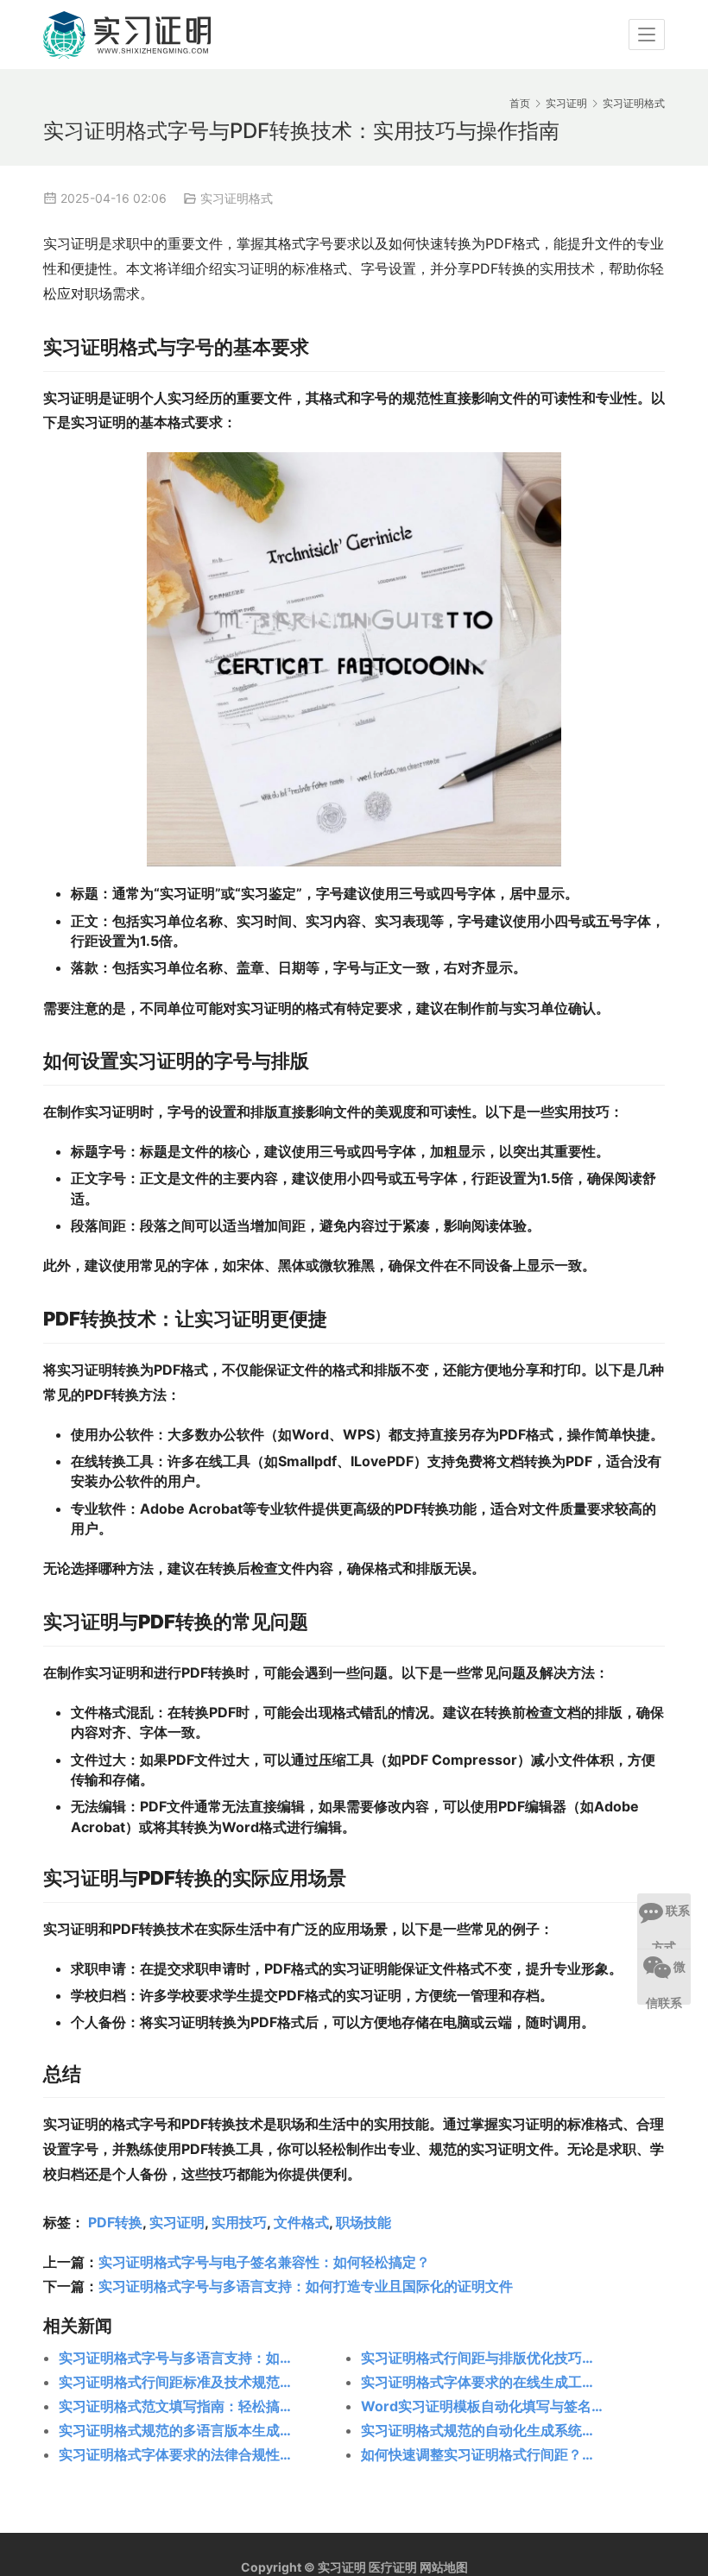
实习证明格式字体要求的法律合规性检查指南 (180, 2454)
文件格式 (301, 2222)
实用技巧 (239, 2222)
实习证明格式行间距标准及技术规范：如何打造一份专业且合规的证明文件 (180, 2382)
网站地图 (444, 2567)
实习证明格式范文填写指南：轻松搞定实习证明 (180, 2406)
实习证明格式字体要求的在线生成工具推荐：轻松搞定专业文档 (482, 2382)
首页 (520, 103)
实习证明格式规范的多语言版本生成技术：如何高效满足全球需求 (180, 2430)
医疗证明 (393, 2567)
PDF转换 (115, 2222)
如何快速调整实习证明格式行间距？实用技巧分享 (482, 2454)
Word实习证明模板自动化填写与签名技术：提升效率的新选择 (482, 2406)
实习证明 (177, 2222)
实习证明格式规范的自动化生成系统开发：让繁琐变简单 (482, 2430)
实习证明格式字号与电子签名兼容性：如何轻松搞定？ (264, 2262)
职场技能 (363, 2222)
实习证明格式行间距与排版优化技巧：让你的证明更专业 (482, 2358)
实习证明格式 (237, 198)
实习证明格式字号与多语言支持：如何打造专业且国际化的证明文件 (306, 2286)
